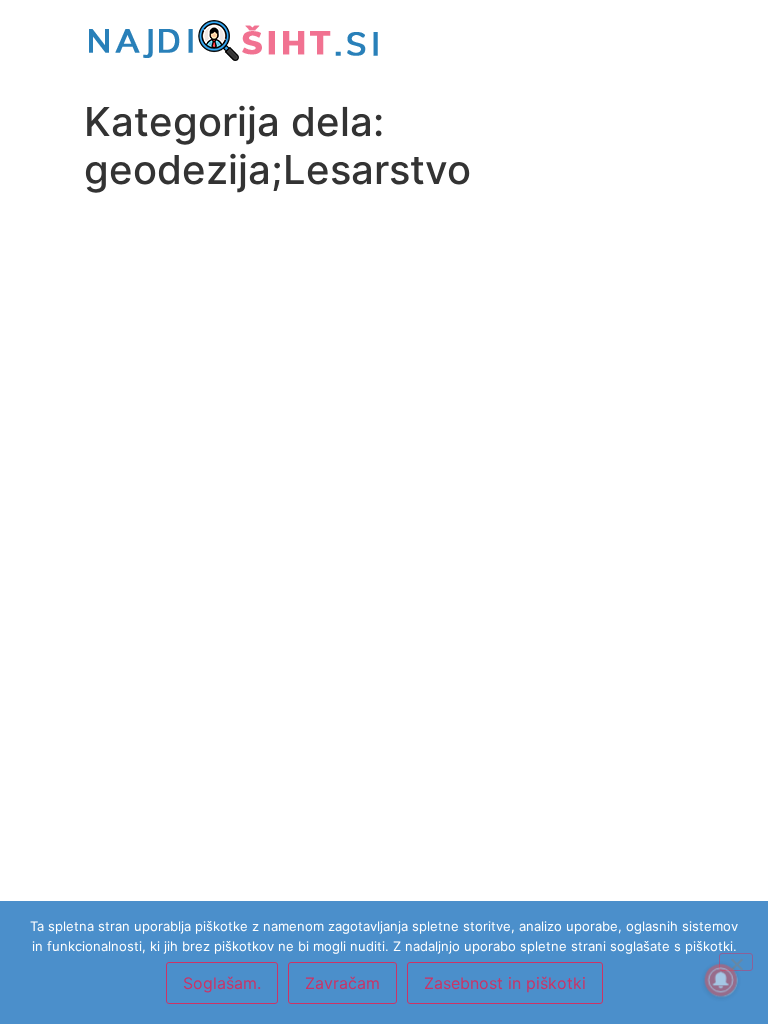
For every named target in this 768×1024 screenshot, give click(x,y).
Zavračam (342, 983)
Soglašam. (222, 983)
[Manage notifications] (721, 980)
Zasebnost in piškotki (505, 983)
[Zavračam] (736, 962)
